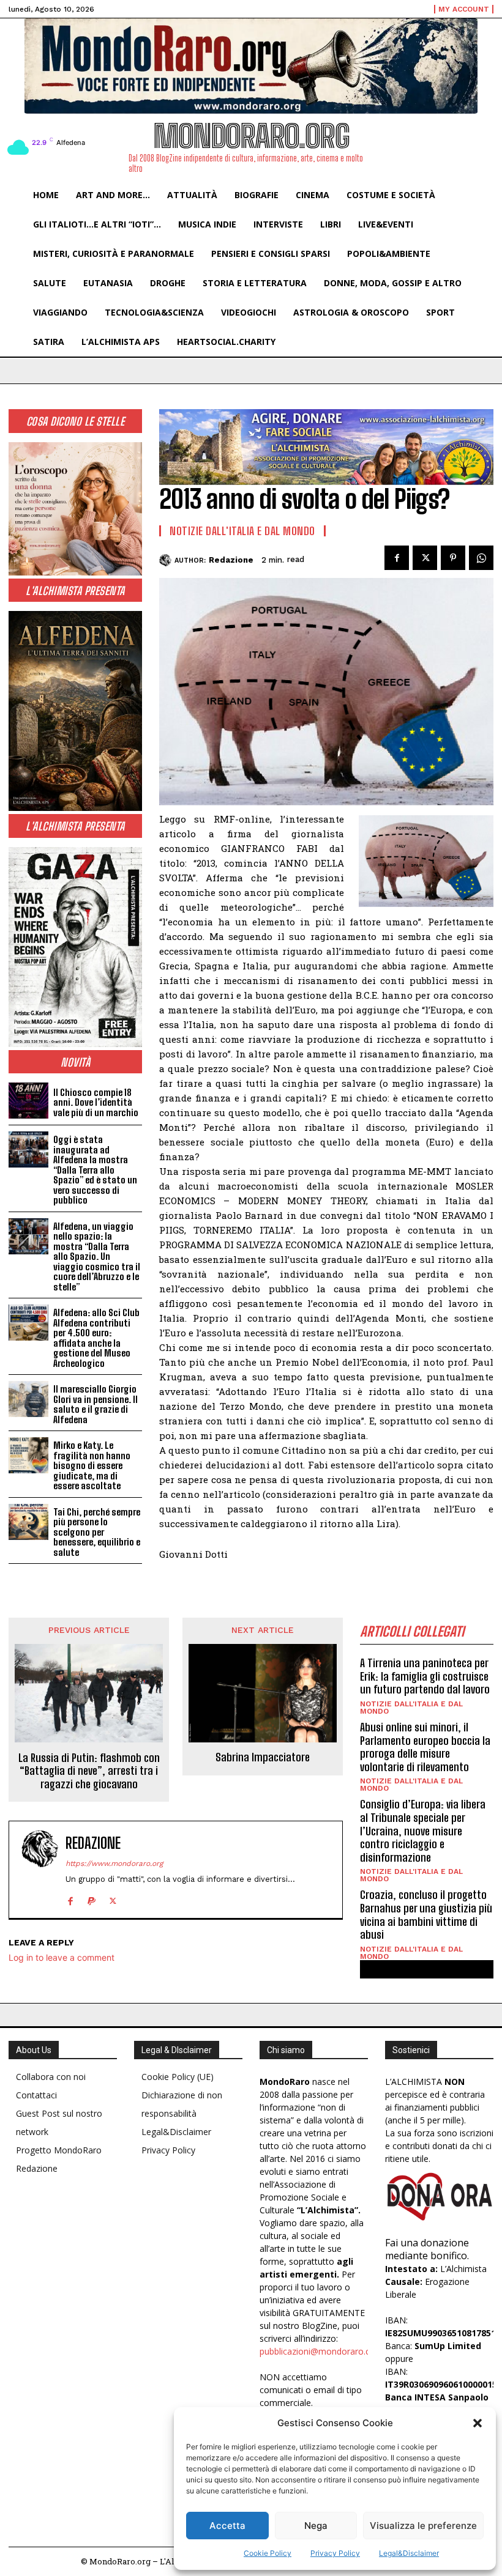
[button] (478, 2423)
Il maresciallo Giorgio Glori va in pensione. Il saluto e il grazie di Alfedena (96, 1404)
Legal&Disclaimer (409, 2553)
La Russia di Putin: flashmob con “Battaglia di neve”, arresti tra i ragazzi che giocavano (89, 1771)
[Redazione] (167, 560)
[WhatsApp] (481, 558)
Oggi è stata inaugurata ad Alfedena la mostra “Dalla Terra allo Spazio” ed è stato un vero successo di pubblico (95, 1170)
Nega (316, 2526)
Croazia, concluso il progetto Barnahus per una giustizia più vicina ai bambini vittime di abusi (426, 1915)
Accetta (227, 2526)
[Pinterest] (453, 558)
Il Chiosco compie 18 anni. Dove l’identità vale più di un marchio (96, 1102)
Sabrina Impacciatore (263, 1757)
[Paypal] (92, 1898)
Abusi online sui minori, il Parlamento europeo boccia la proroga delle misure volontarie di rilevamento (425, 1747)
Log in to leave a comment (62, 1957)
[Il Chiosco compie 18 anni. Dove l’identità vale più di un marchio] (28, 1101)
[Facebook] (397, 558)
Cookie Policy (268, 2553)
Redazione (231, 560)
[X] (425, 558)
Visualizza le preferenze (423, 2526)
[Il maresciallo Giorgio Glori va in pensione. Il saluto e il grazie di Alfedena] (28, 1399)
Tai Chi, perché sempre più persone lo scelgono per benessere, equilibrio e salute (97, 1532)
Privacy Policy (335, 2553)
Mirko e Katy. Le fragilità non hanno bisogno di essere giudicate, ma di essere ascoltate (92, 1465)
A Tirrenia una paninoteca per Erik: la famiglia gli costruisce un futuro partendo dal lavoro (425, 1676)
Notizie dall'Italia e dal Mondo (242, 531)
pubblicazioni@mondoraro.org (319, 2351)
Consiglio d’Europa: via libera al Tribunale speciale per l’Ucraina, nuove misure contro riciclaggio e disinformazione (423, 1830)
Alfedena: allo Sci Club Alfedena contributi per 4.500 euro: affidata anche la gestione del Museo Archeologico (96, 1338)
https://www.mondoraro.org (114, 1864)
